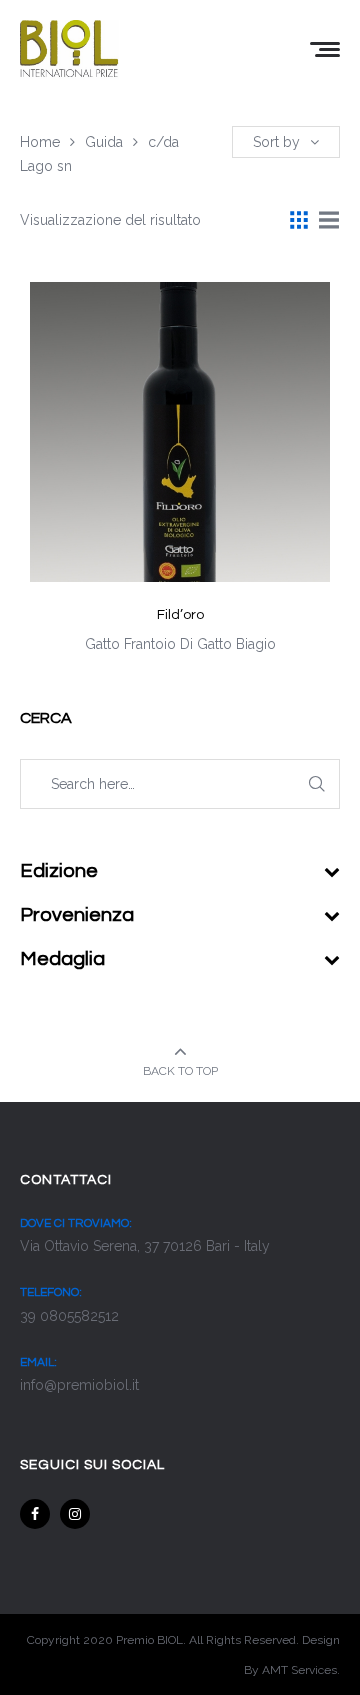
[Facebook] (35, 1514)
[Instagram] (75, 1514)
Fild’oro (180, 615)
